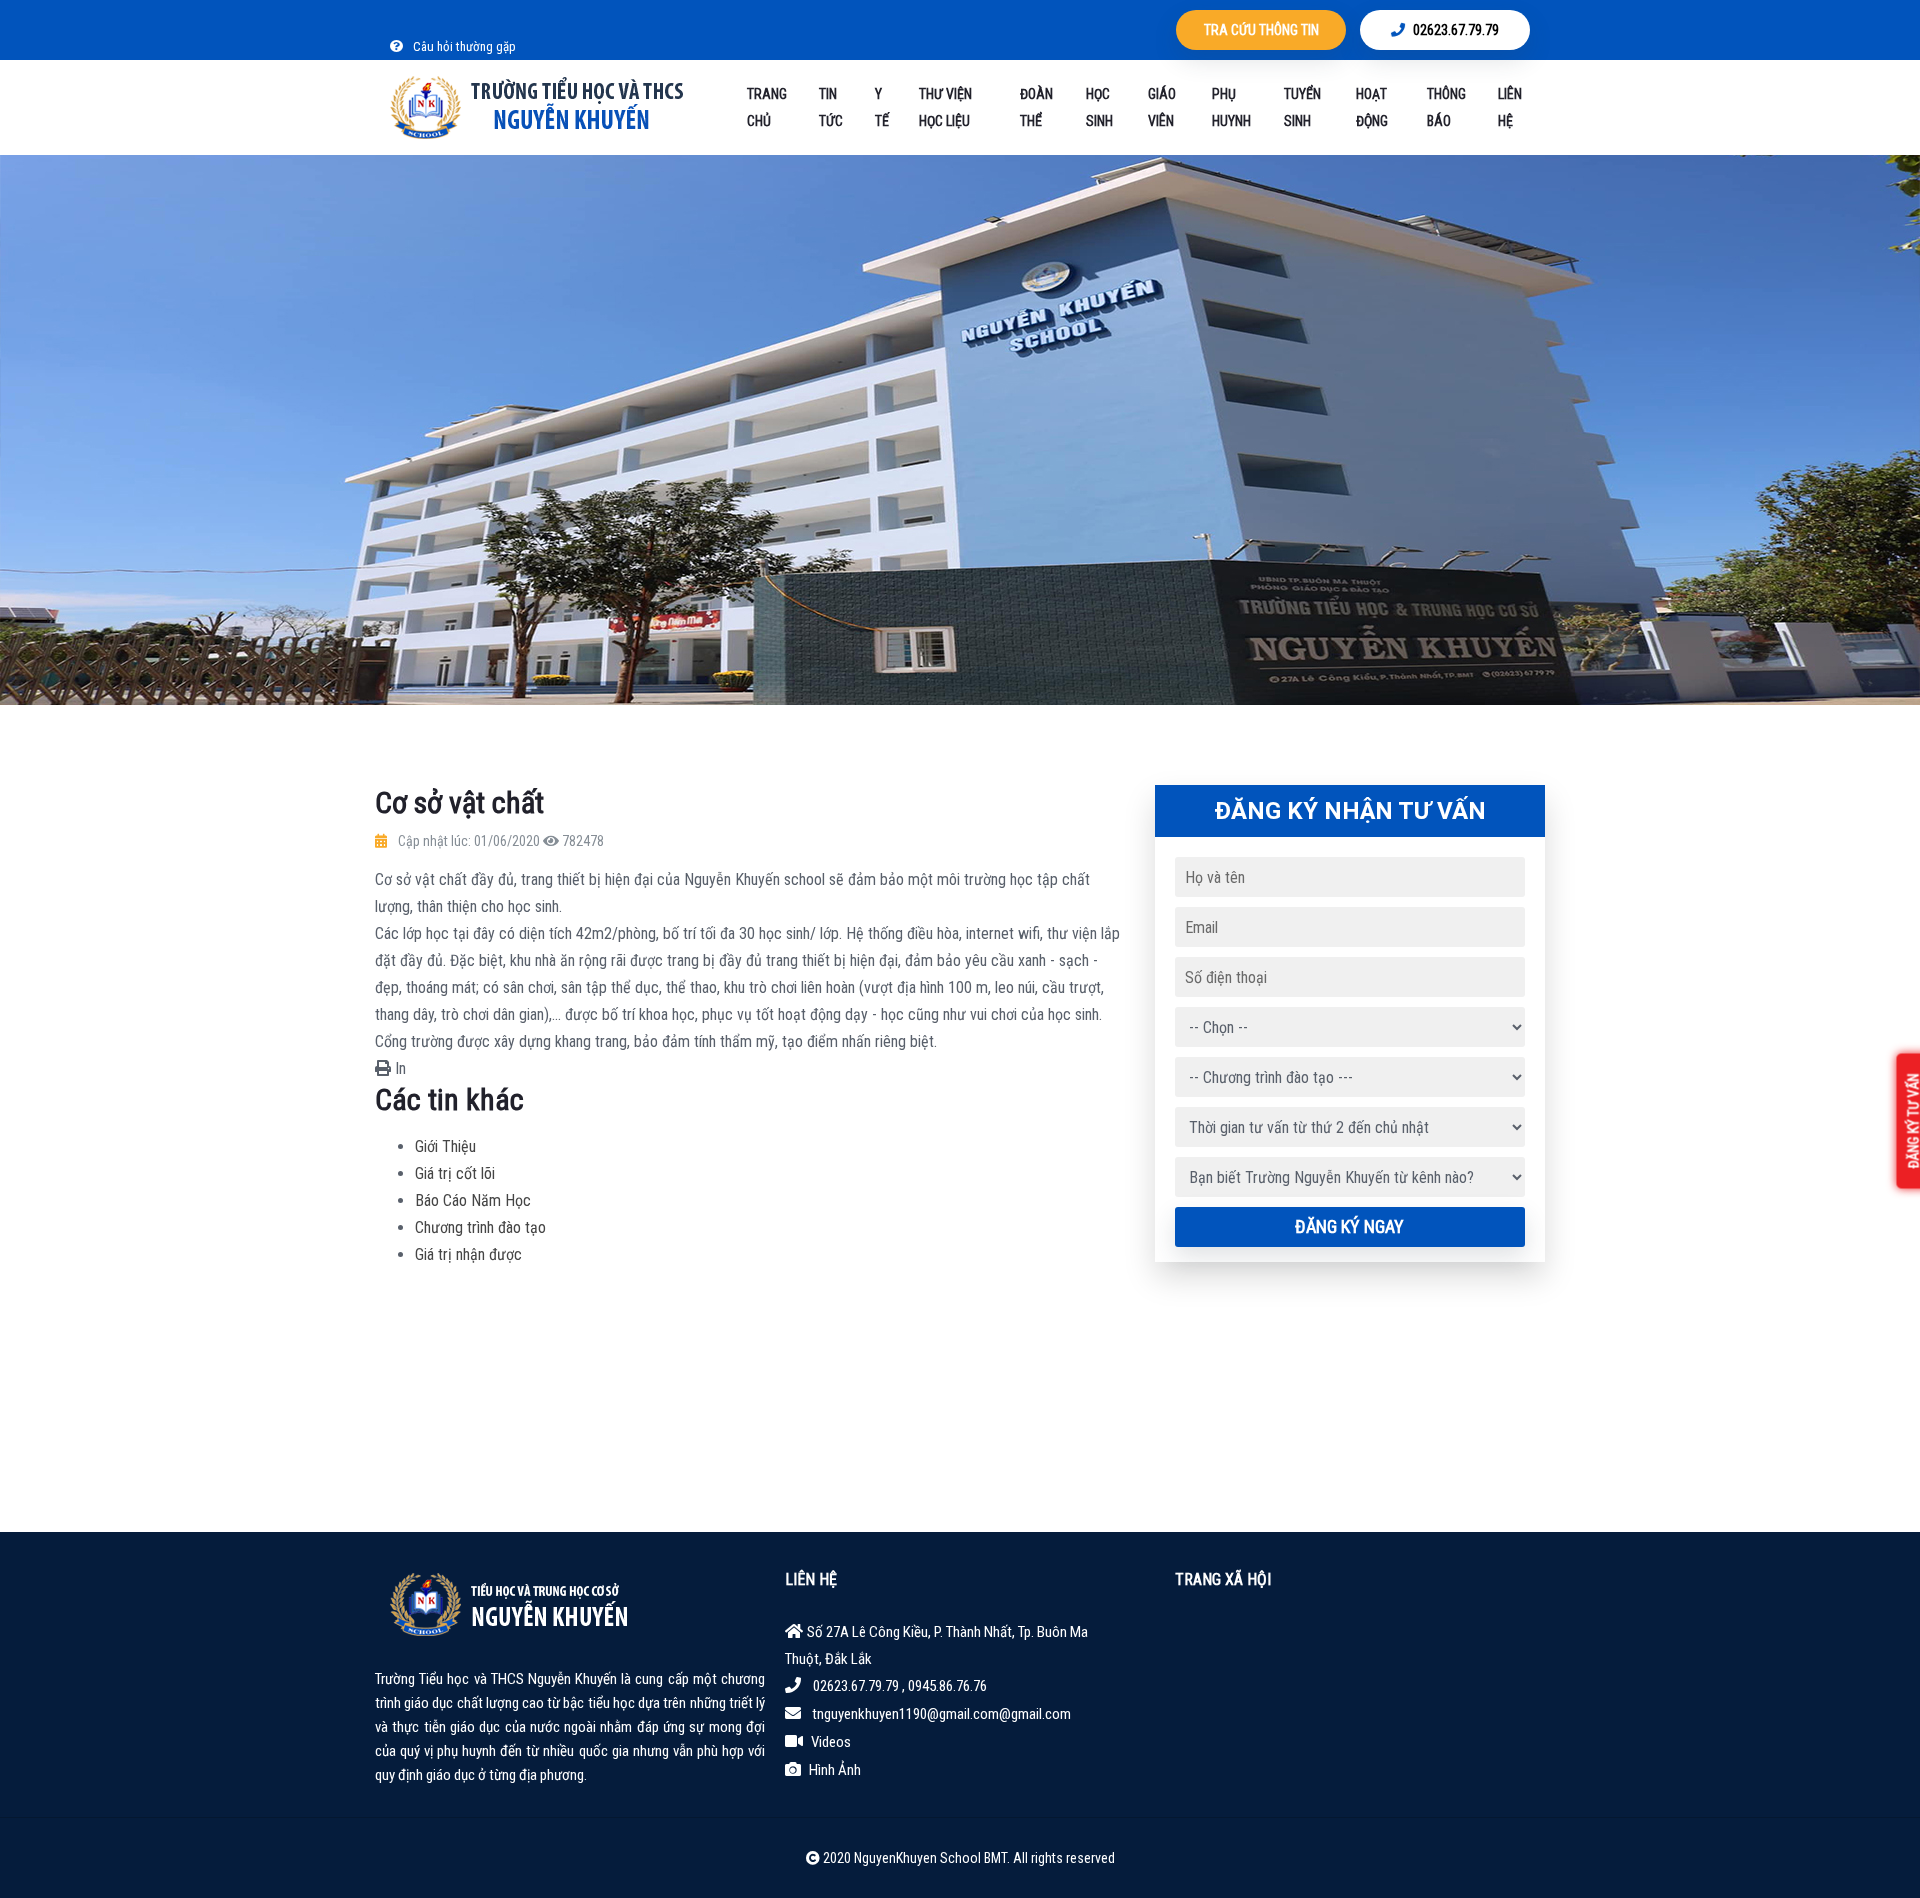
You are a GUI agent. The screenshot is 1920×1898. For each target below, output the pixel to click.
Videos (831, 1742)
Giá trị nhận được (468, 1254)
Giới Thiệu (445, 1146)
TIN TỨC (831, 107)
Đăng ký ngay (1349, 1226)
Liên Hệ (1510, 107)
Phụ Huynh (1231, 107)
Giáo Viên (1162, 107)
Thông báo (1446, 107)
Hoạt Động (1372, 107)
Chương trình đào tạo (480, 1227)
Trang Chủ (767, 107)
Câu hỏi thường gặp (463, 46)
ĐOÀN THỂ (1036, 107)
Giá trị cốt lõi (455, 1173)
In (398, 1068)
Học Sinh (1099, 107)
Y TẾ (882, 107)
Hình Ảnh (835, 1770)
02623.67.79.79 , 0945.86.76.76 (900, 1686)
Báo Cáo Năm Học (473, 1200)
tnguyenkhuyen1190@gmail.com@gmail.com (941, 1714)
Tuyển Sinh (1302, 107)
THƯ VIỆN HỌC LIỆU (945, 107)
